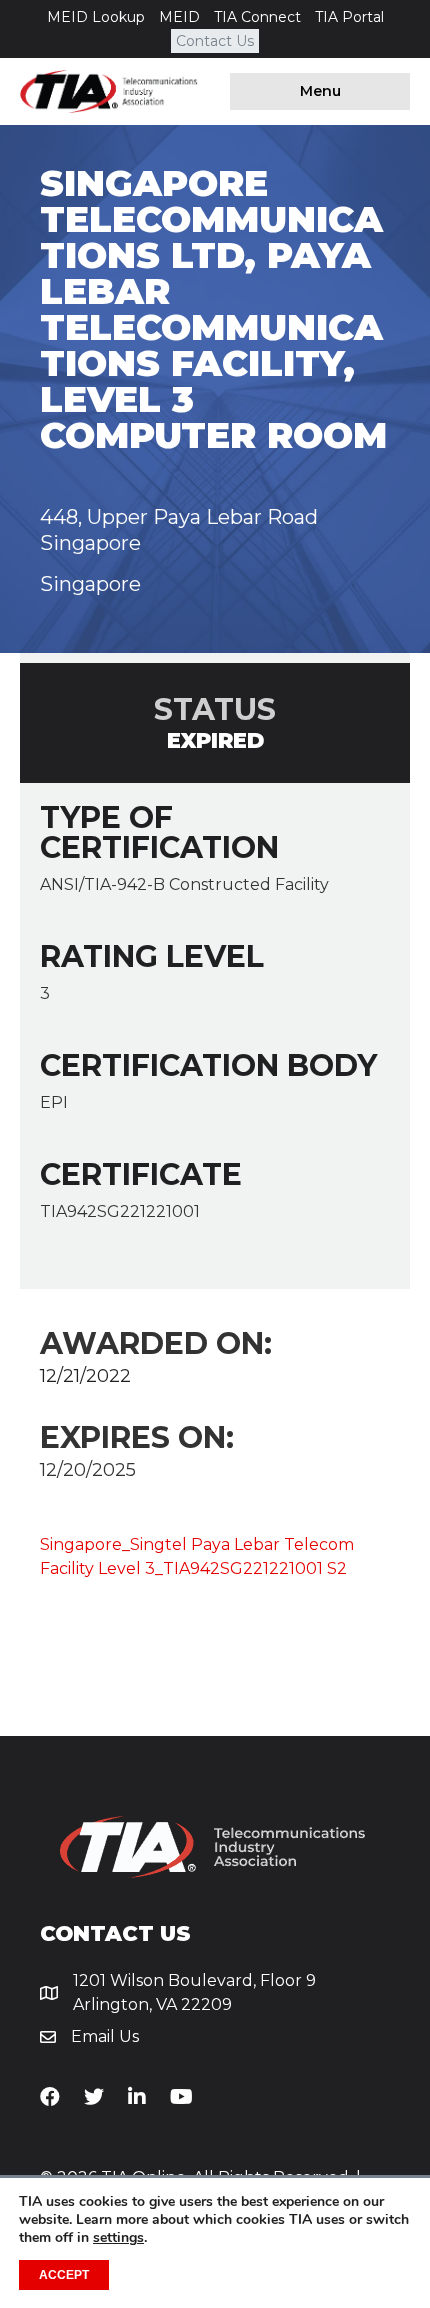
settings (118, 2238)
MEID (179, 17)
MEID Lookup (96, 17)
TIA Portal (349, 17)
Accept (64, 2275)
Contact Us (215, 41)
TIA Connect (257, 17)
